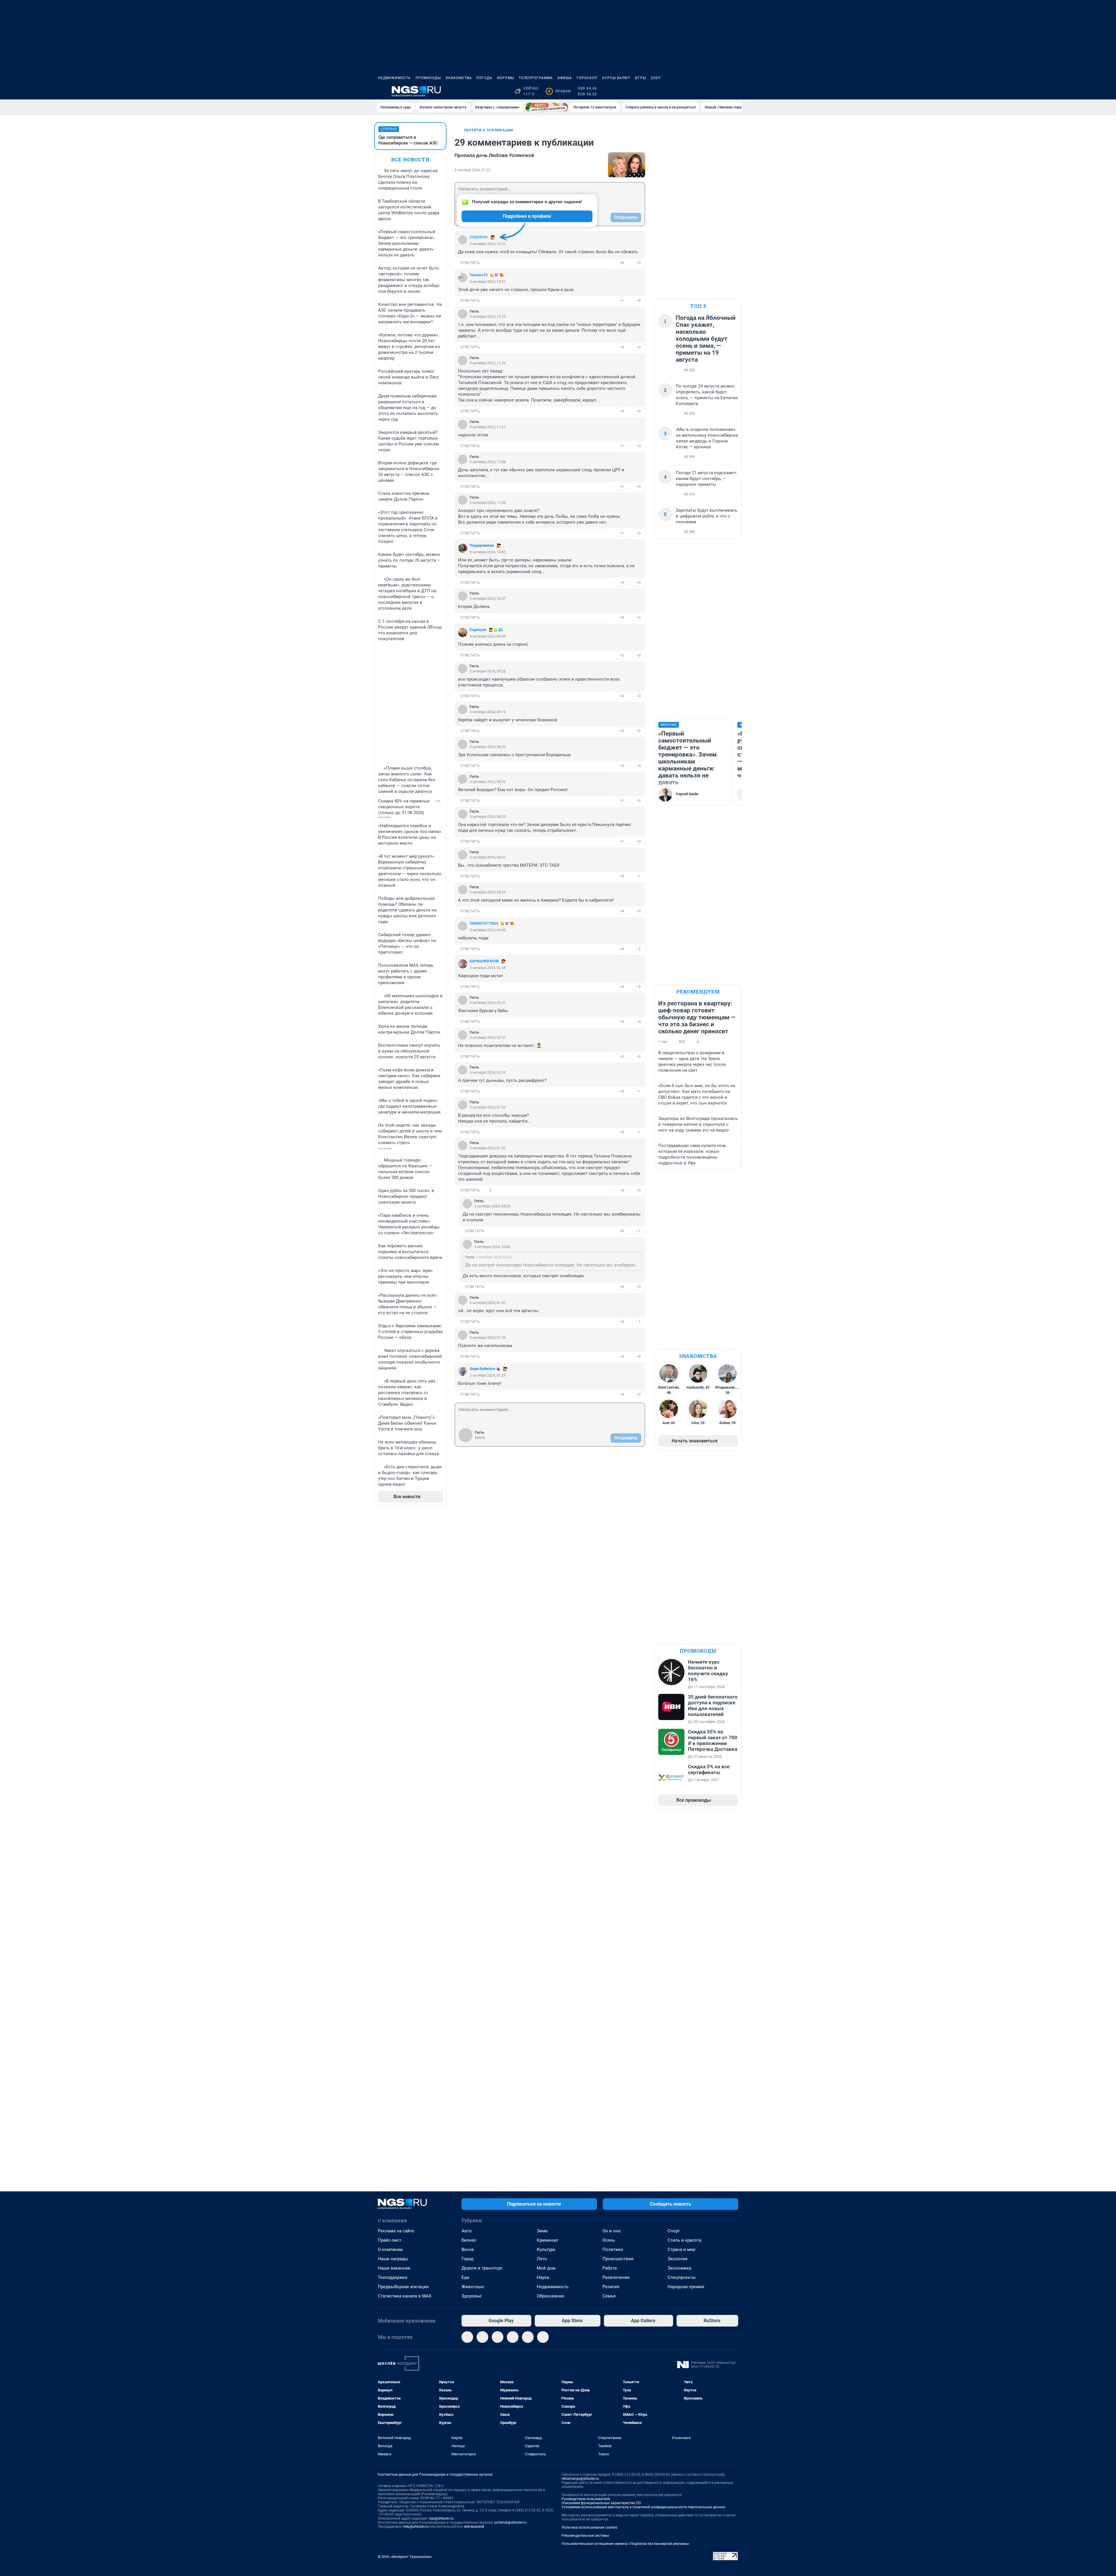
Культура (546, 2249)
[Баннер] (547, 107)
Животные (473, 2287)
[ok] (498, 2337)
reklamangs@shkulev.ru (580, 2479)
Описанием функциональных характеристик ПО (601, 2503)
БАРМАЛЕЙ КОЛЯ (484, 961)
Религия (611, 2287)
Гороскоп (587, 78)
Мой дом (546, 2268)
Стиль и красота (684, 2240)
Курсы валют (616, 78)
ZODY (656, 78)
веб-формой (474, 2527)
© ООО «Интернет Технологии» (405, 2557)
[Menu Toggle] (381, 91)
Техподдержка (392, 2277)
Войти (480, 1438)
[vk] (482, 2337)
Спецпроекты (682, 2277)
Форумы (506, 78)
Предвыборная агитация (403, 2287)
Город (467, 2259)
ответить (470, 263)
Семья (609, 2296)
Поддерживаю (482, 545)
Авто (467, 2231)
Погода (484, 78)
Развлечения (616, 2277)
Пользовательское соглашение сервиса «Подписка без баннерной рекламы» (625, 2544)
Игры (641, 78)
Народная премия (686, 2287)
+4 (622, 911)
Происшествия (618, 2259)
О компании (390, 2249)
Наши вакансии (394, 2268)
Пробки (559, 91)
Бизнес (469, 2240)
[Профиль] (735, 91)
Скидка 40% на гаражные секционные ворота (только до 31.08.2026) (404, 807)
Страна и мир (681, 2249)
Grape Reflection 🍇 (485, 1369)
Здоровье (472, 2296)
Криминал (547, 2240)
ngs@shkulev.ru (441, 2518)
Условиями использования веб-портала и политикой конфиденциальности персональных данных (643, 2507)
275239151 (479, 237)
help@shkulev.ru (416, 2527)
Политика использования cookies (589, 2527)
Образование (550, 2296)
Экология (677, 2259)
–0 (638, 263)
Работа (610, 2268)
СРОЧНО (389, 129)
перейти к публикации (489, 130)
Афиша (565, 78)
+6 (622, 1132)
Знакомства (459, 78)
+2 (622, 655)
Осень (609, 2240)
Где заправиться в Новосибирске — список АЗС (408, 140)
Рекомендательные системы (585, 2536)
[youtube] (543, 2337)
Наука (543, 2277)
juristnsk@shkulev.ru (510, 2523)
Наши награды (393, 2259)
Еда (465, 2277)
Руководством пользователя (586, 2499)
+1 (622, 300)
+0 (622, 263)
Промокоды (428, 78)
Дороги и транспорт (482, 2268)
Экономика (679, 2268)
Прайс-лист (390, 2240)
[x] (528, 2337)
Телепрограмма (536, 78)
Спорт (674, 2231)
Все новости (410, 159)
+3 (622, 1394)
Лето (542, 2259)
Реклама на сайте (396, 2231)
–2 (638, 949)
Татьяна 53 (479, 275)
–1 (638, 876)
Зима (542, 2231)
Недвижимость (394, 78)
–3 (638, 987)
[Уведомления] (721, 91)
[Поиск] (707, 91)
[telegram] (467, 2337)
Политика (613, 2249)
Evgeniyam (478, 630)
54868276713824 (484, 923)
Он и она (611, 2231)
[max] (513, 2337)
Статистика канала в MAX (405, 2296)
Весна (468, 2249)
